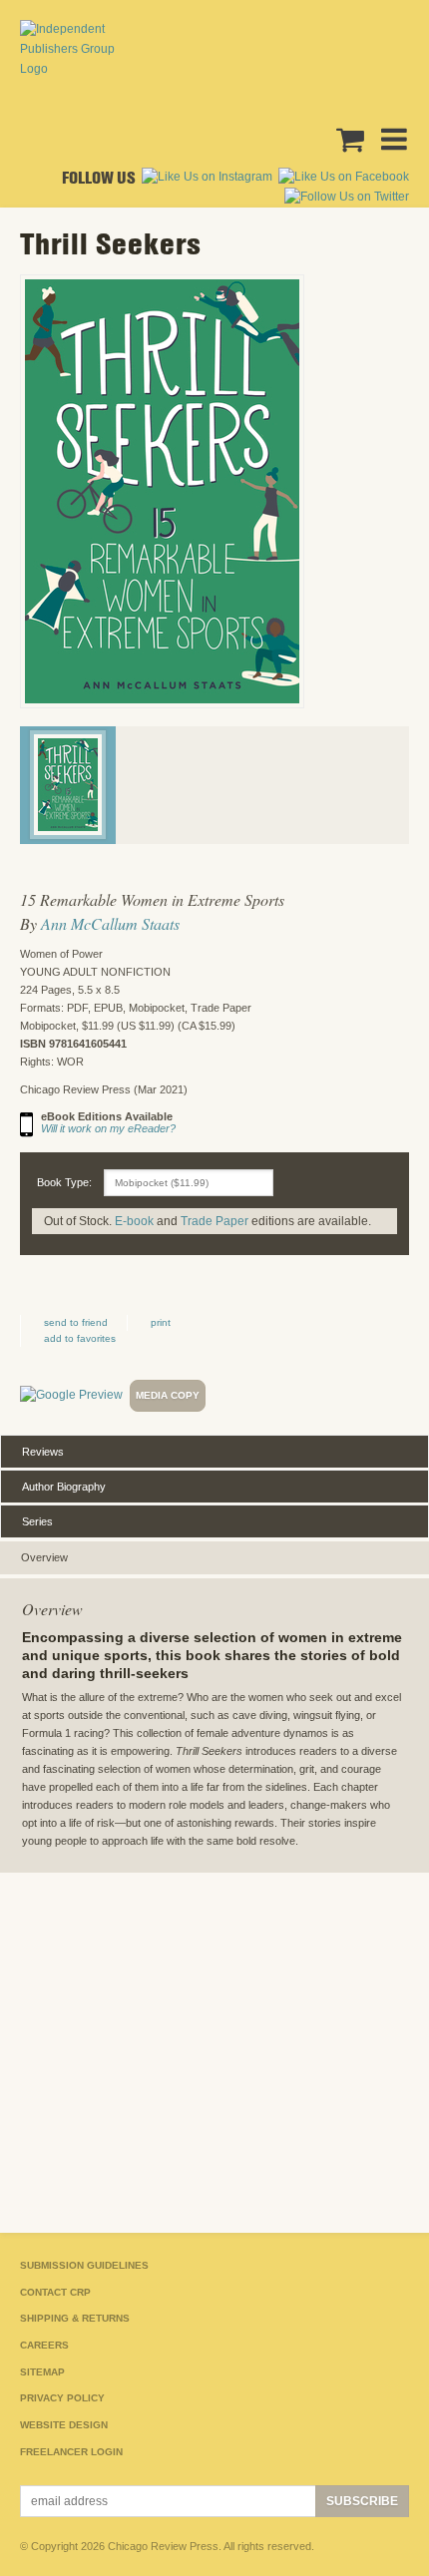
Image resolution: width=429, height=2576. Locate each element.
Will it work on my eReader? (108, 1128)
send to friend (76, 1322)
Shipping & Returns (75, 2318)
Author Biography (64, 1487)
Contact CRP (55, 2292)
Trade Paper (214, 1221)
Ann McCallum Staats (110, 923)
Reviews (43, 1452)
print (161, 1322)
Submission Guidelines (84, 2265)
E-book (134, 1221)
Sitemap (42, 2372)
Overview (44, 1557)
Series (37, 1521)
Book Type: (64, 1182)
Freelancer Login (71, 2452)
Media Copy (168, 1395)
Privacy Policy (62, 2398)
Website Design (64, 2425)
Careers (44, 2345)
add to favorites (80, 1338)
